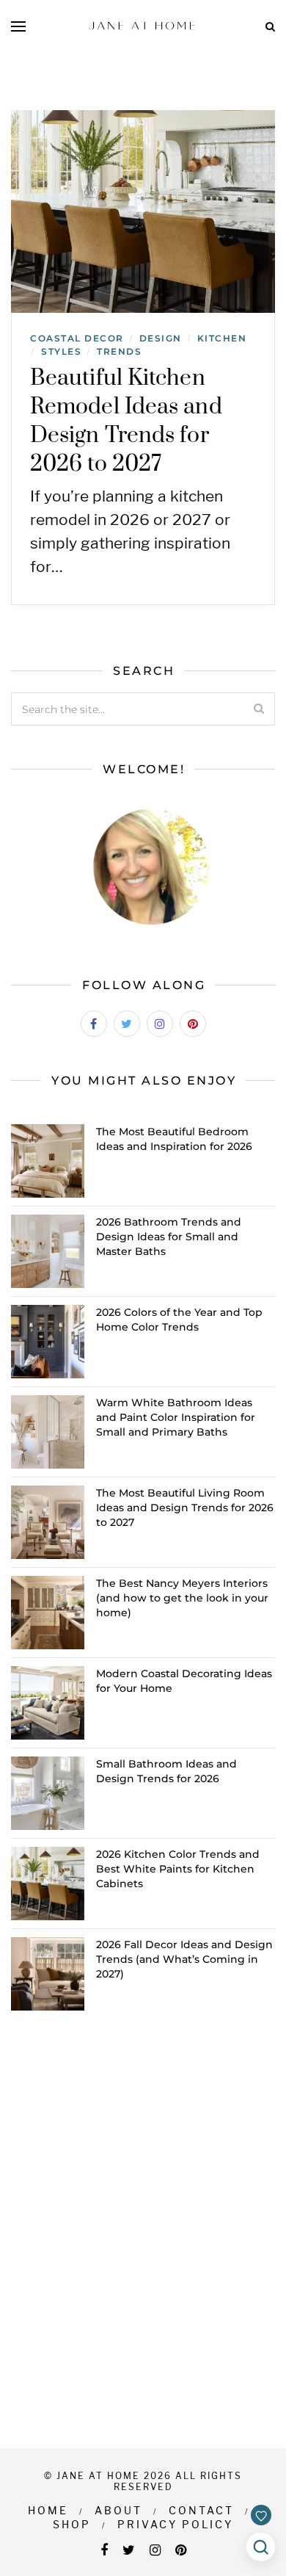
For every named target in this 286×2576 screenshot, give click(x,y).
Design (161, 338)
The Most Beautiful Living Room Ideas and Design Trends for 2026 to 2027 (185, 1508)
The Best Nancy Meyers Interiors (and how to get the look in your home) (182, 1598)
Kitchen (222, 338)
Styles (61, 351)
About (118, 2510)
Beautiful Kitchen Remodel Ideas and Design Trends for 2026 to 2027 (126, 421)
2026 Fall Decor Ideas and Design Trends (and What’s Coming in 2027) (184, 1959)
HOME (48, 2510)
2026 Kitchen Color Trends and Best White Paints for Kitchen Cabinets (178, 1869)
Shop (72, 2524)
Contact (201, 2510)
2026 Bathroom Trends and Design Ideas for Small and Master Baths (169, 1237)
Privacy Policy (175, 2524)
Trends (119, 351)
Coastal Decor (77, 338)
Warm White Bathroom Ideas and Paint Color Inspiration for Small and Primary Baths (176, 1417)
